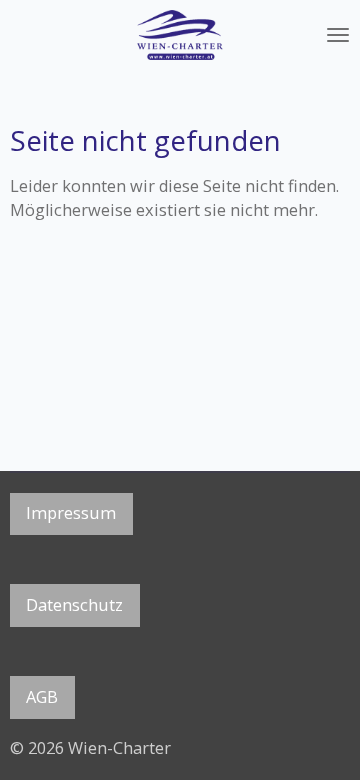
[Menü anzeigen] (338, 35)
